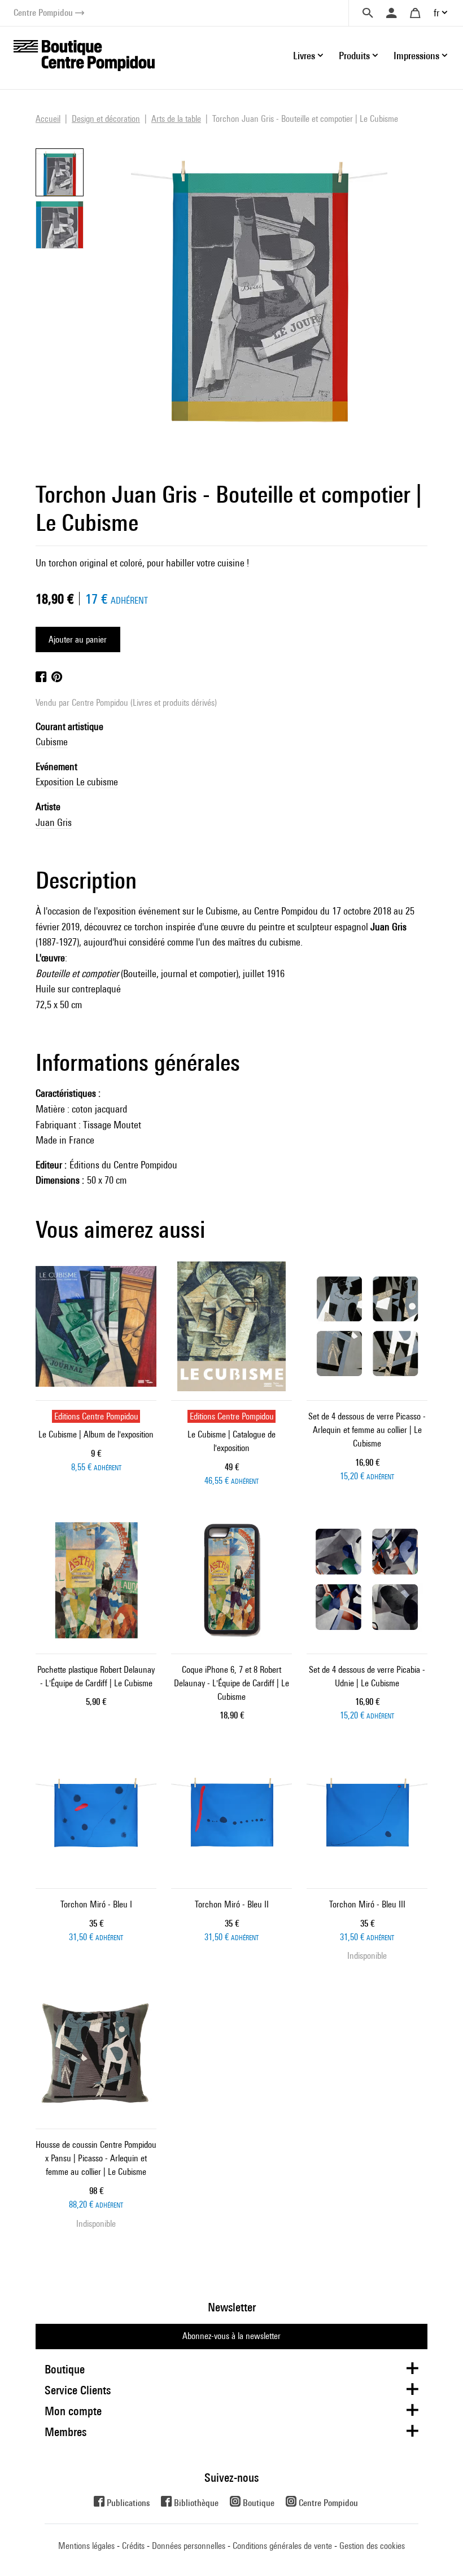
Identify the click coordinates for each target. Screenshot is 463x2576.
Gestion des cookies (372, 2546)
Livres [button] (304, 56)
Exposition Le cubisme (77, 782)
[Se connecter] (391, 13)
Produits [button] (354, 56)
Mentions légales (86, 2546)
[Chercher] (368, 13)
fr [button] (436, 13)
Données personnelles (189, 2546)
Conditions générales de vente (282, 2546)
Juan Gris (54, 822)
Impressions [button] (416, 56)
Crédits (133, 2546)
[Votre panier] (415, 13)
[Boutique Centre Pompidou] (84, 54)
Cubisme (52, 742)
